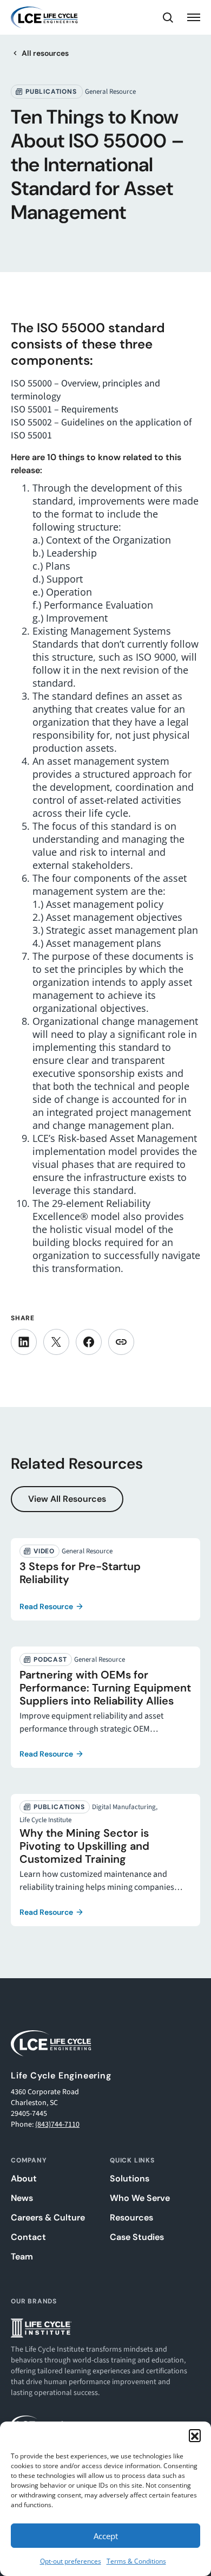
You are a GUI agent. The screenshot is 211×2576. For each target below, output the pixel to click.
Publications (51, 92)
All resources (45, 53)
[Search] (168, 17)
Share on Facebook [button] (89, 1342)
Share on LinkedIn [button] (24, 1342)
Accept (106, 2536)
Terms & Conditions (136, 2561)
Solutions (130, 2179)
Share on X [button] (56, 1342)
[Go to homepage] (44, 17)
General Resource (110, 92)
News (22, 2198)
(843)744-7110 (57, 2125)
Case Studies (137, 2237)
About (24, 2179)
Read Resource (46, 1606)
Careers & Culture (48, 2218)
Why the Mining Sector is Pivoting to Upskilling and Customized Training (84, 1846)
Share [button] (121, 1342)
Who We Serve (140, 2198)
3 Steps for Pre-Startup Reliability (80, 1573)
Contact (28, 2237)
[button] (195, 2435)
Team (22, 2257)
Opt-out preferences (71, 2561)
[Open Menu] (194, 17)
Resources (131, 2218)
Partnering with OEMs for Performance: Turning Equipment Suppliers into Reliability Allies (105, 1688)
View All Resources (67, 1499)
